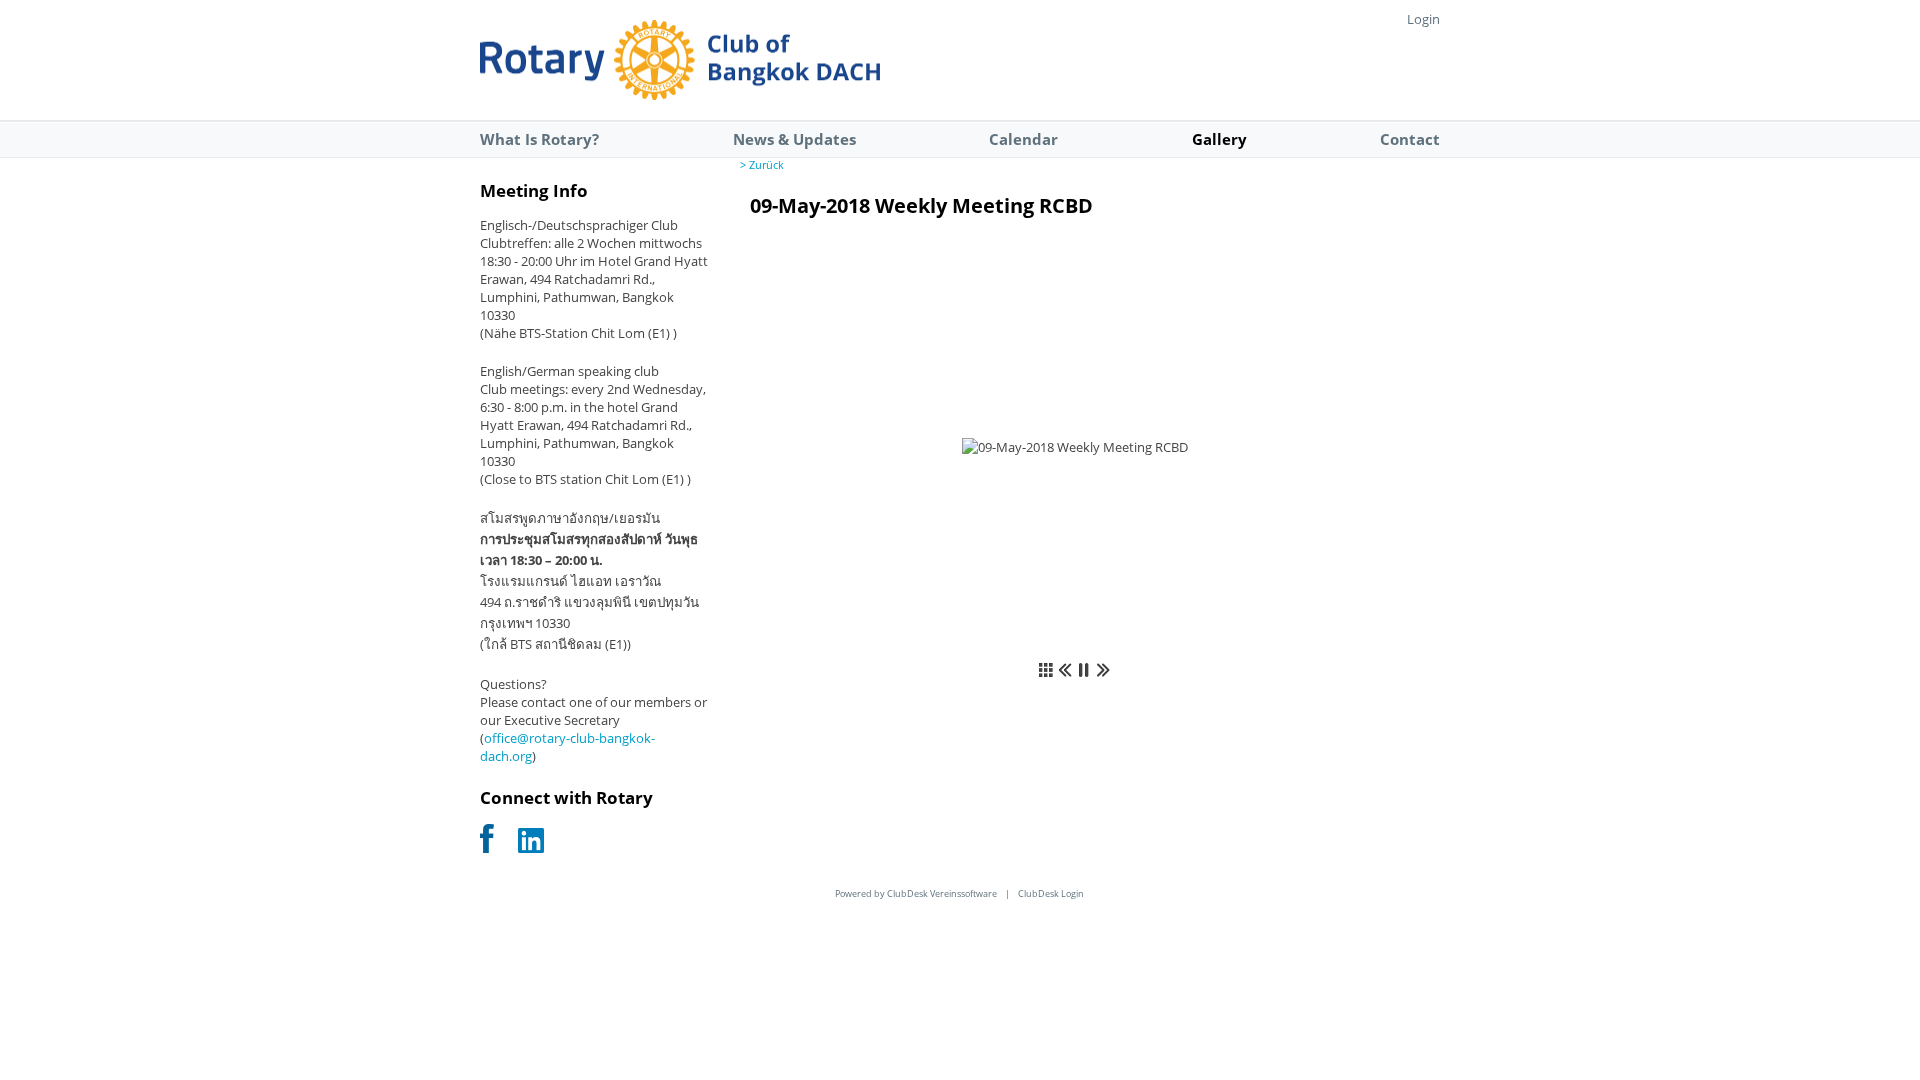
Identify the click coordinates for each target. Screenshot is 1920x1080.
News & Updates (794, 139)
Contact (1410, 139)
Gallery (1219, 139)
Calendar (1023, 139)
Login (1423, 19)
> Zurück (762, 165)
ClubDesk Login (1051, 893)
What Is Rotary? (539, 139)
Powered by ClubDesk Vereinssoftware (916, 893)
